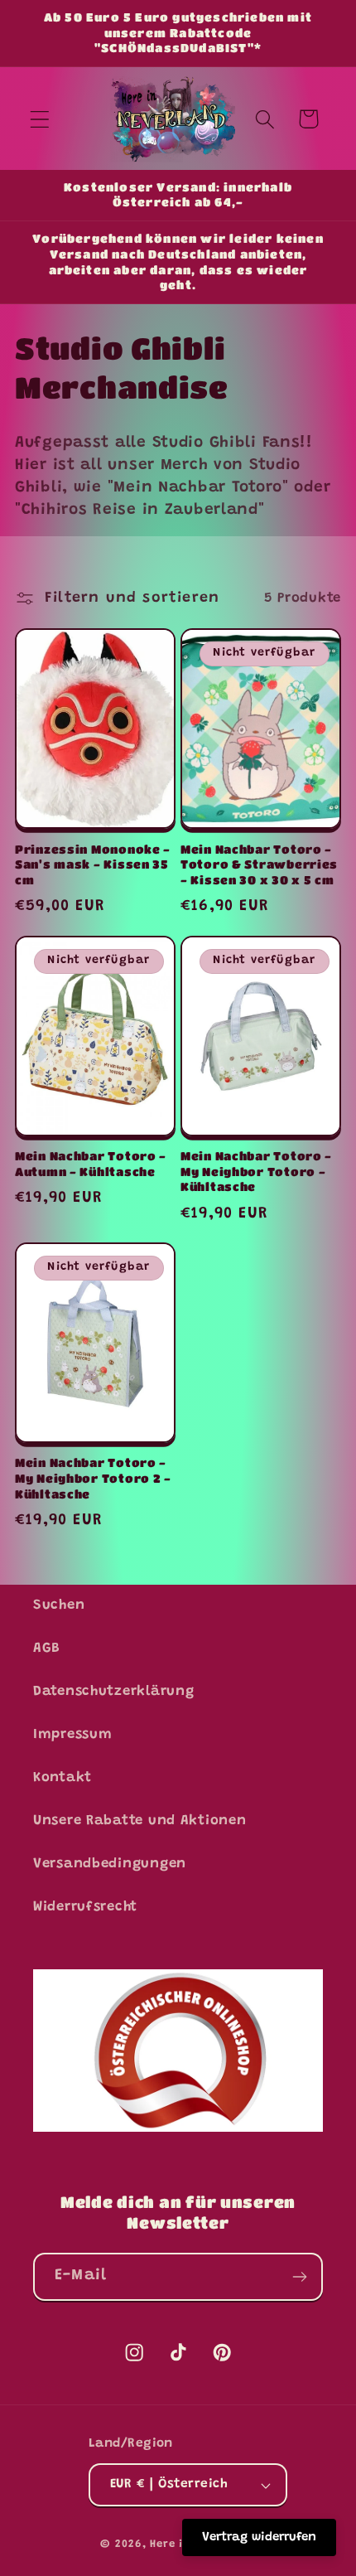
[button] (40, 119)
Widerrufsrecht (85, 1907)
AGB (47, 1649)
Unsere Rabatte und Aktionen (140, 1821)
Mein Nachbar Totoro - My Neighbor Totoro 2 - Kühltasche (93, 1478)
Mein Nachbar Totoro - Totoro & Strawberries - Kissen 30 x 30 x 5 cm (259, 864)
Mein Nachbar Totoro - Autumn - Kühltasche (91, 1164)
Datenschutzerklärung (113, 1692)
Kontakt (63, 1778)
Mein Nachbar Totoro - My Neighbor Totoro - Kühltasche (256, 1171)
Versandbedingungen (110, 1864)
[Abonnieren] (299, 2277)
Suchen (59, 1605)
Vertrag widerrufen (259, 2537)
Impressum (72, 1735)
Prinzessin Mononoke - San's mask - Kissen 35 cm (93, 864)
